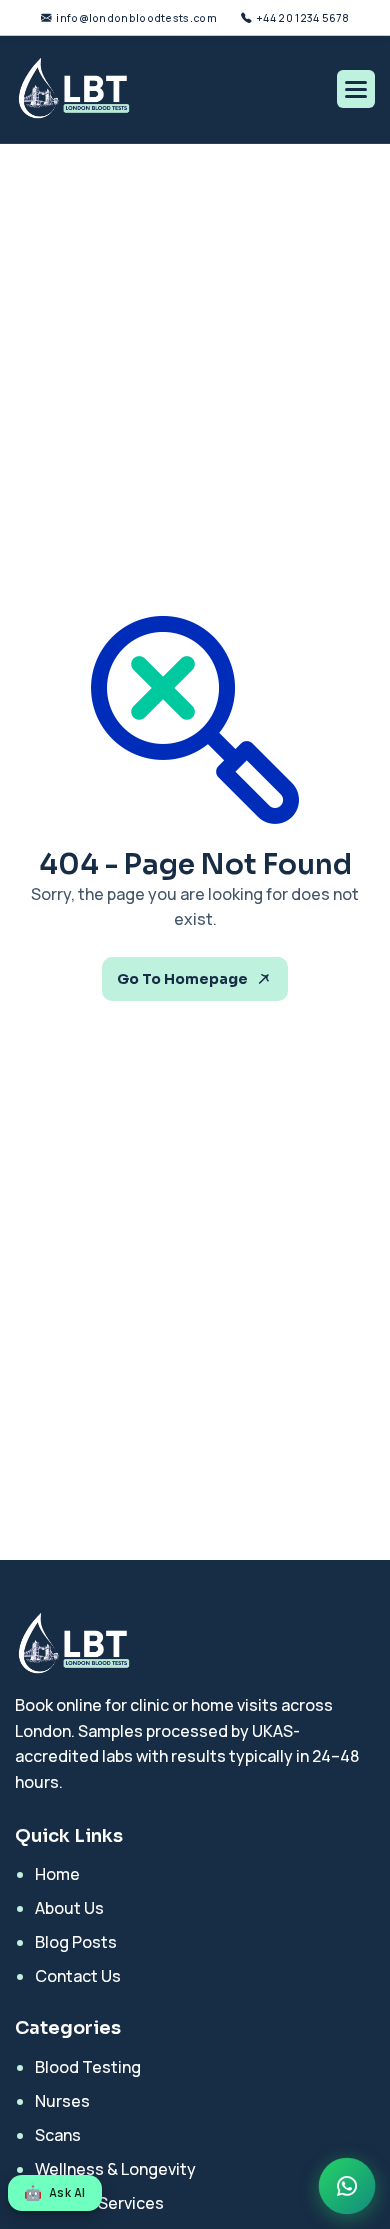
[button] (356, 89)
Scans (58, 2135)
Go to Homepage (182, 979)
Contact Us (78, 1976)
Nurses (62, 2101)
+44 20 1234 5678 (302, 18)
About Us (69, 1908)
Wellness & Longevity (115, 2169)
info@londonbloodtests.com (136, 18)
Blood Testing (88, 2067)
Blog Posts (76, 1942)
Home (57, 1874)
